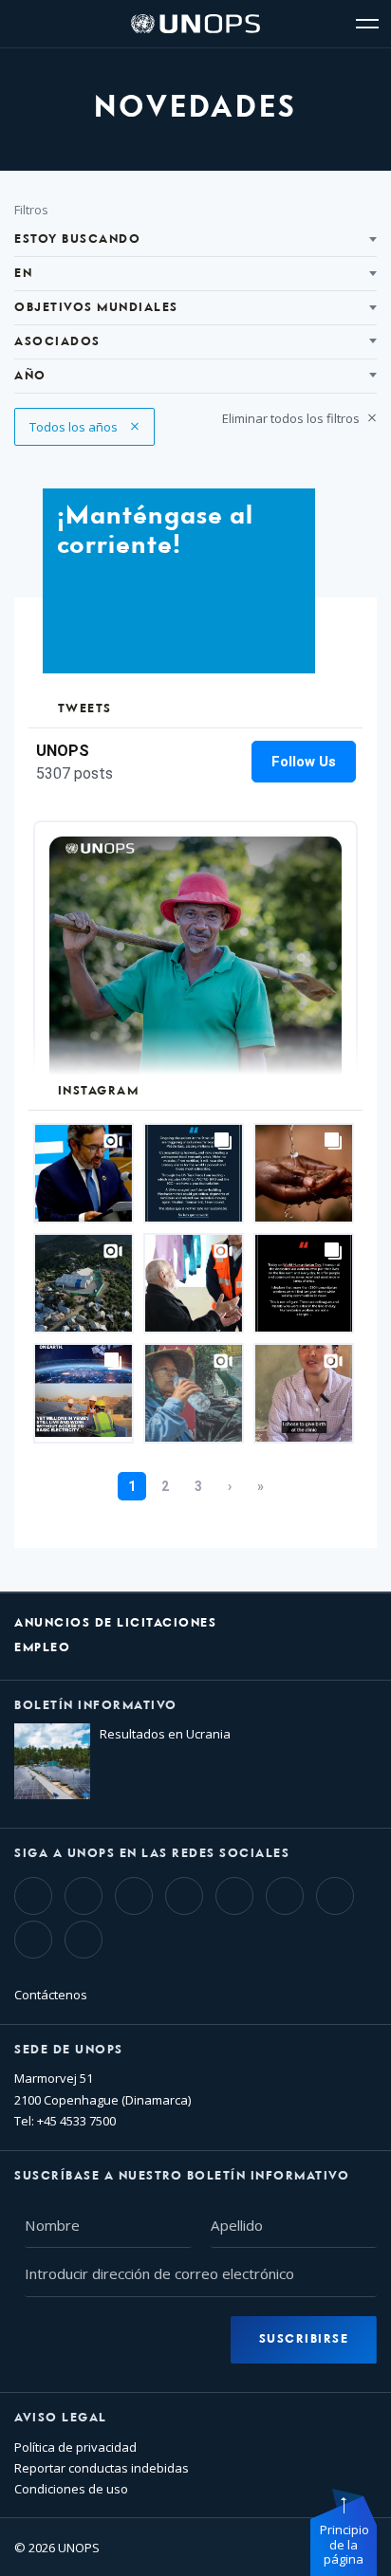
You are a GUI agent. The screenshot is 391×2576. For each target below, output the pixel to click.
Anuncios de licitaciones (115, 1623)
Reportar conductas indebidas (102, 2468)
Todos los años (75, 427)
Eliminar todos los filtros (292, 418)
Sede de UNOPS (69, 2050)
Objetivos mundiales (96, 308)
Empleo (42, 1648)
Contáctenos (51, 1995)
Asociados (57, 342)
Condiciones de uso (71, 2489)
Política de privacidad (75, 2447)
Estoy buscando (77, 239)
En (23, 274)
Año (30, 376)
